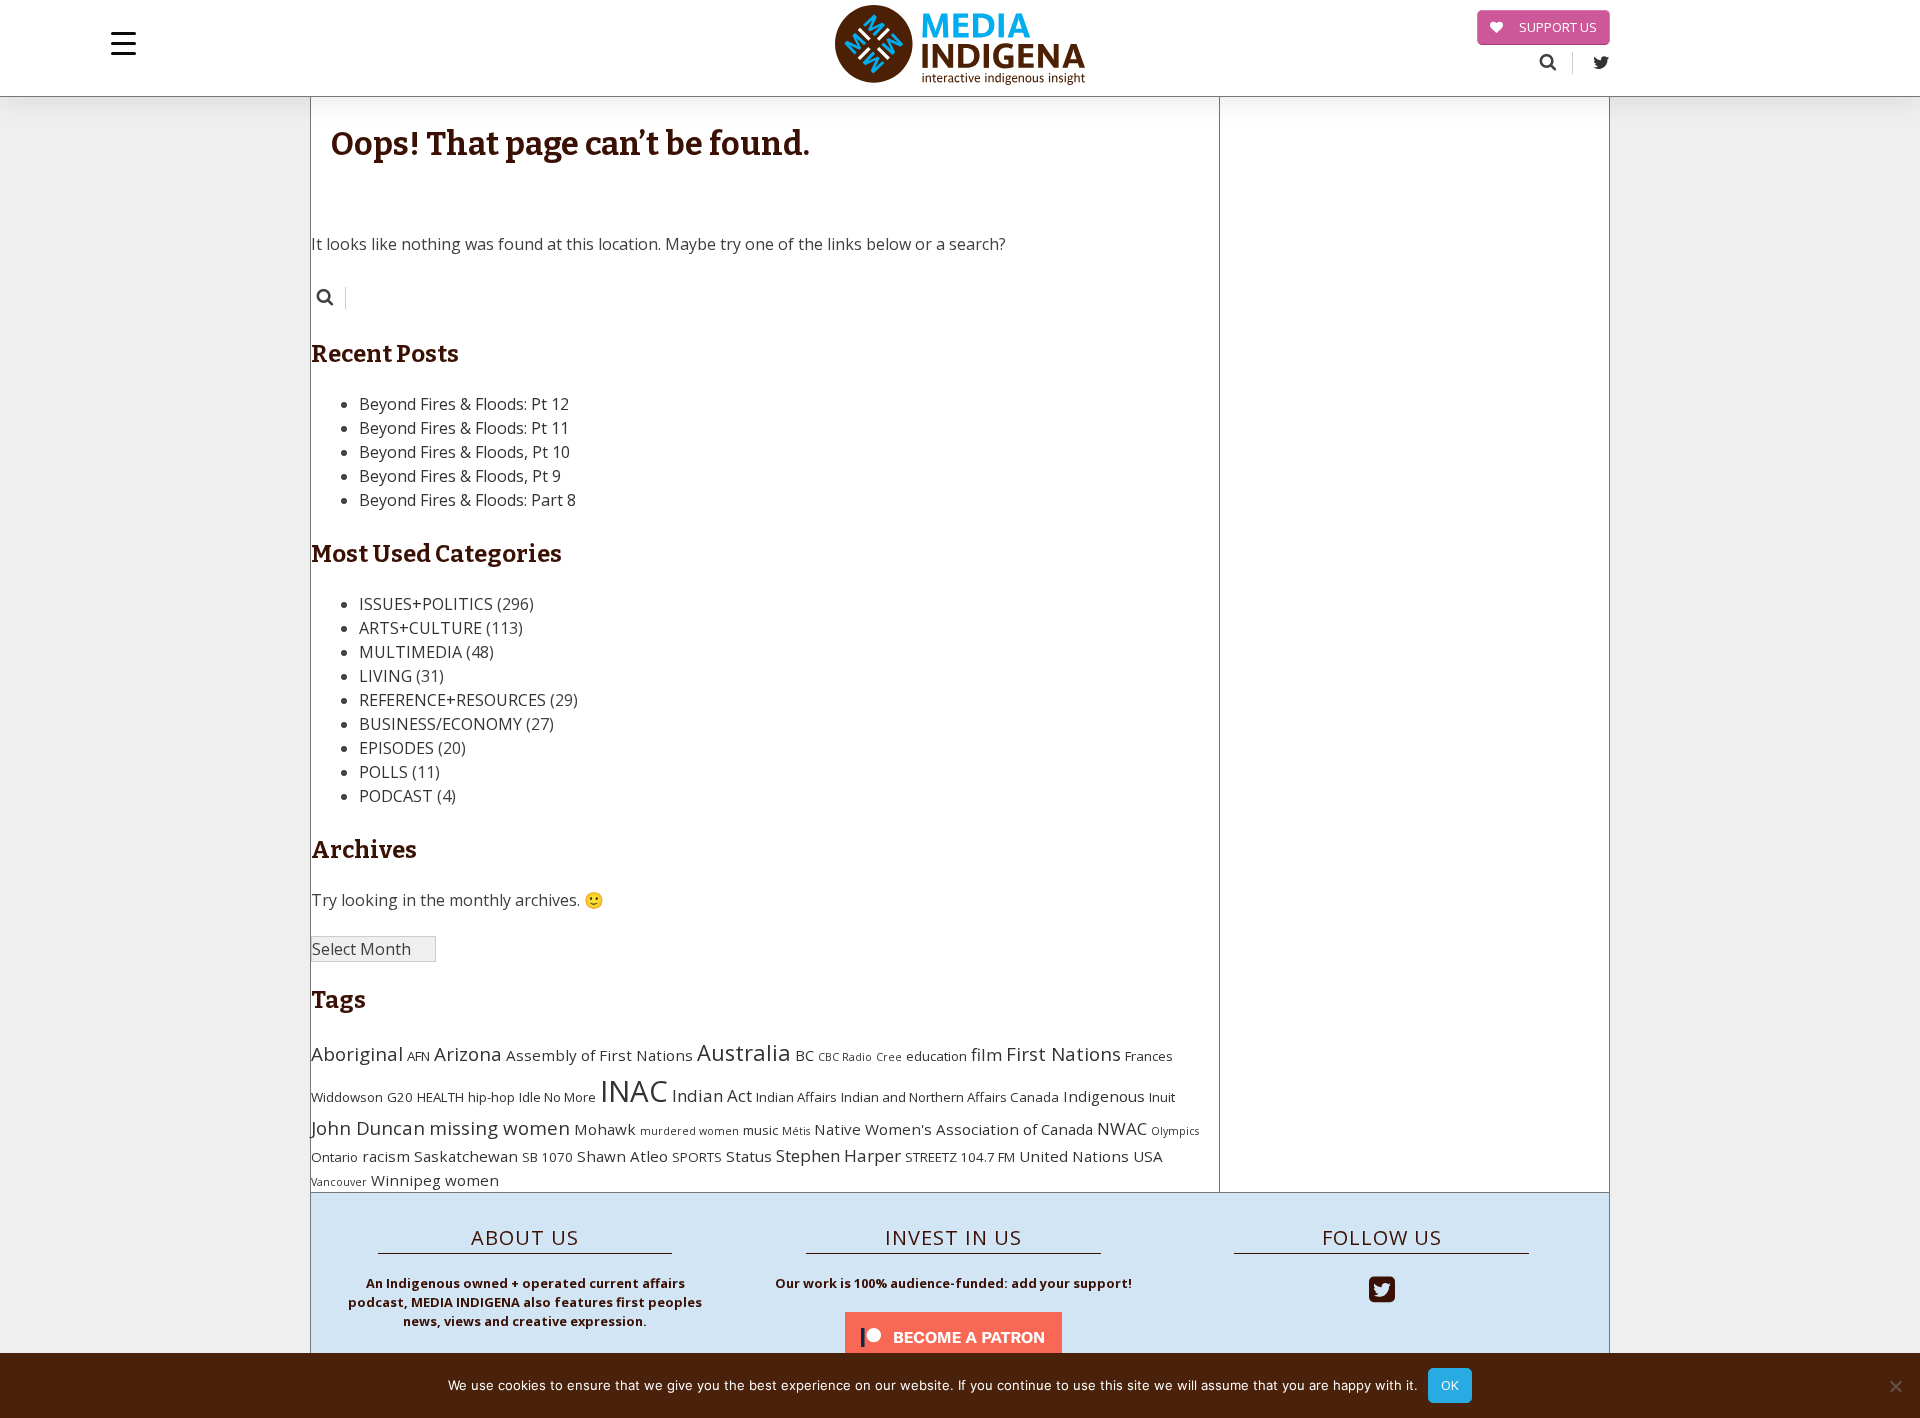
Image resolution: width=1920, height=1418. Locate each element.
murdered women (689, 1131)
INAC (634, 1091)
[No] (1895, 1386)
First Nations (1063, 1054)
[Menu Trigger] (123, 42)
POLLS (383, 772)
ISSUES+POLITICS (426, 604)
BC (804, 1055)
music (760, 1130)
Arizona (468, 1054)
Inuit (1162, 1097)
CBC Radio (845, 1057)
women (472, 1180)
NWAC (1122, 1128)
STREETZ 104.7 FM (960, 1157)
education (936, 1056)
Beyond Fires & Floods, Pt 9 (460, 476)
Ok (1450, 1385)
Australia (744, 1052)
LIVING (385, 676)
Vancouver (339, 1182)
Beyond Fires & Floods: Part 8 (467, 500)
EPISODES (396, 748)
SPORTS (697, 1157)
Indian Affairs (796, 1097)
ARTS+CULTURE (420, 628)
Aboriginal (357, 1054)
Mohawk (605, 1129)
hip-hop (491, 1097)
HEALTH (440, 1097)
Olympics (1175, 1131)
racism (386, 1156)
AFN (418, 1056)
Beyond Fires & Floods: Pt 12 (464, 404)
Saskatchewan (466, 1156)
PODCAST (396, 796)
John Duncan (368, 1128)
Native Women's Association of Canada (953, 1129)
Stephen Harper (838, 1155)
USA (1148, 1156)
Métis (796, 1131)
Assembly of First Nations (599, 1055)
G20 (400, 1097)
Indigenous (1104, 1096)
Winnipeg (406, 1180)
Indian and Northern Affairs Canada (950, 1097)
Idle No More (557, 1097)
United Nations (1074, 1156)
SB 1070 (547, 1157)
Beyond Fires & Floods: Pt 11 (464, 428)
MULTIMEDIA (410, 652)
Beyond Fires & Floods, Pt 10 (464, 452)
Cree (889, 1057)
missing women (499, 1128)
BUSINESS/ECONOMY (440, 724)
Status (749, 1156)
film (986, 1054)
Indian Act (712, 1095)
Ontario (334, 1157)
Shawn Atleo (622, 1156)
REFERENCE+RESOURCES (452, 700)
